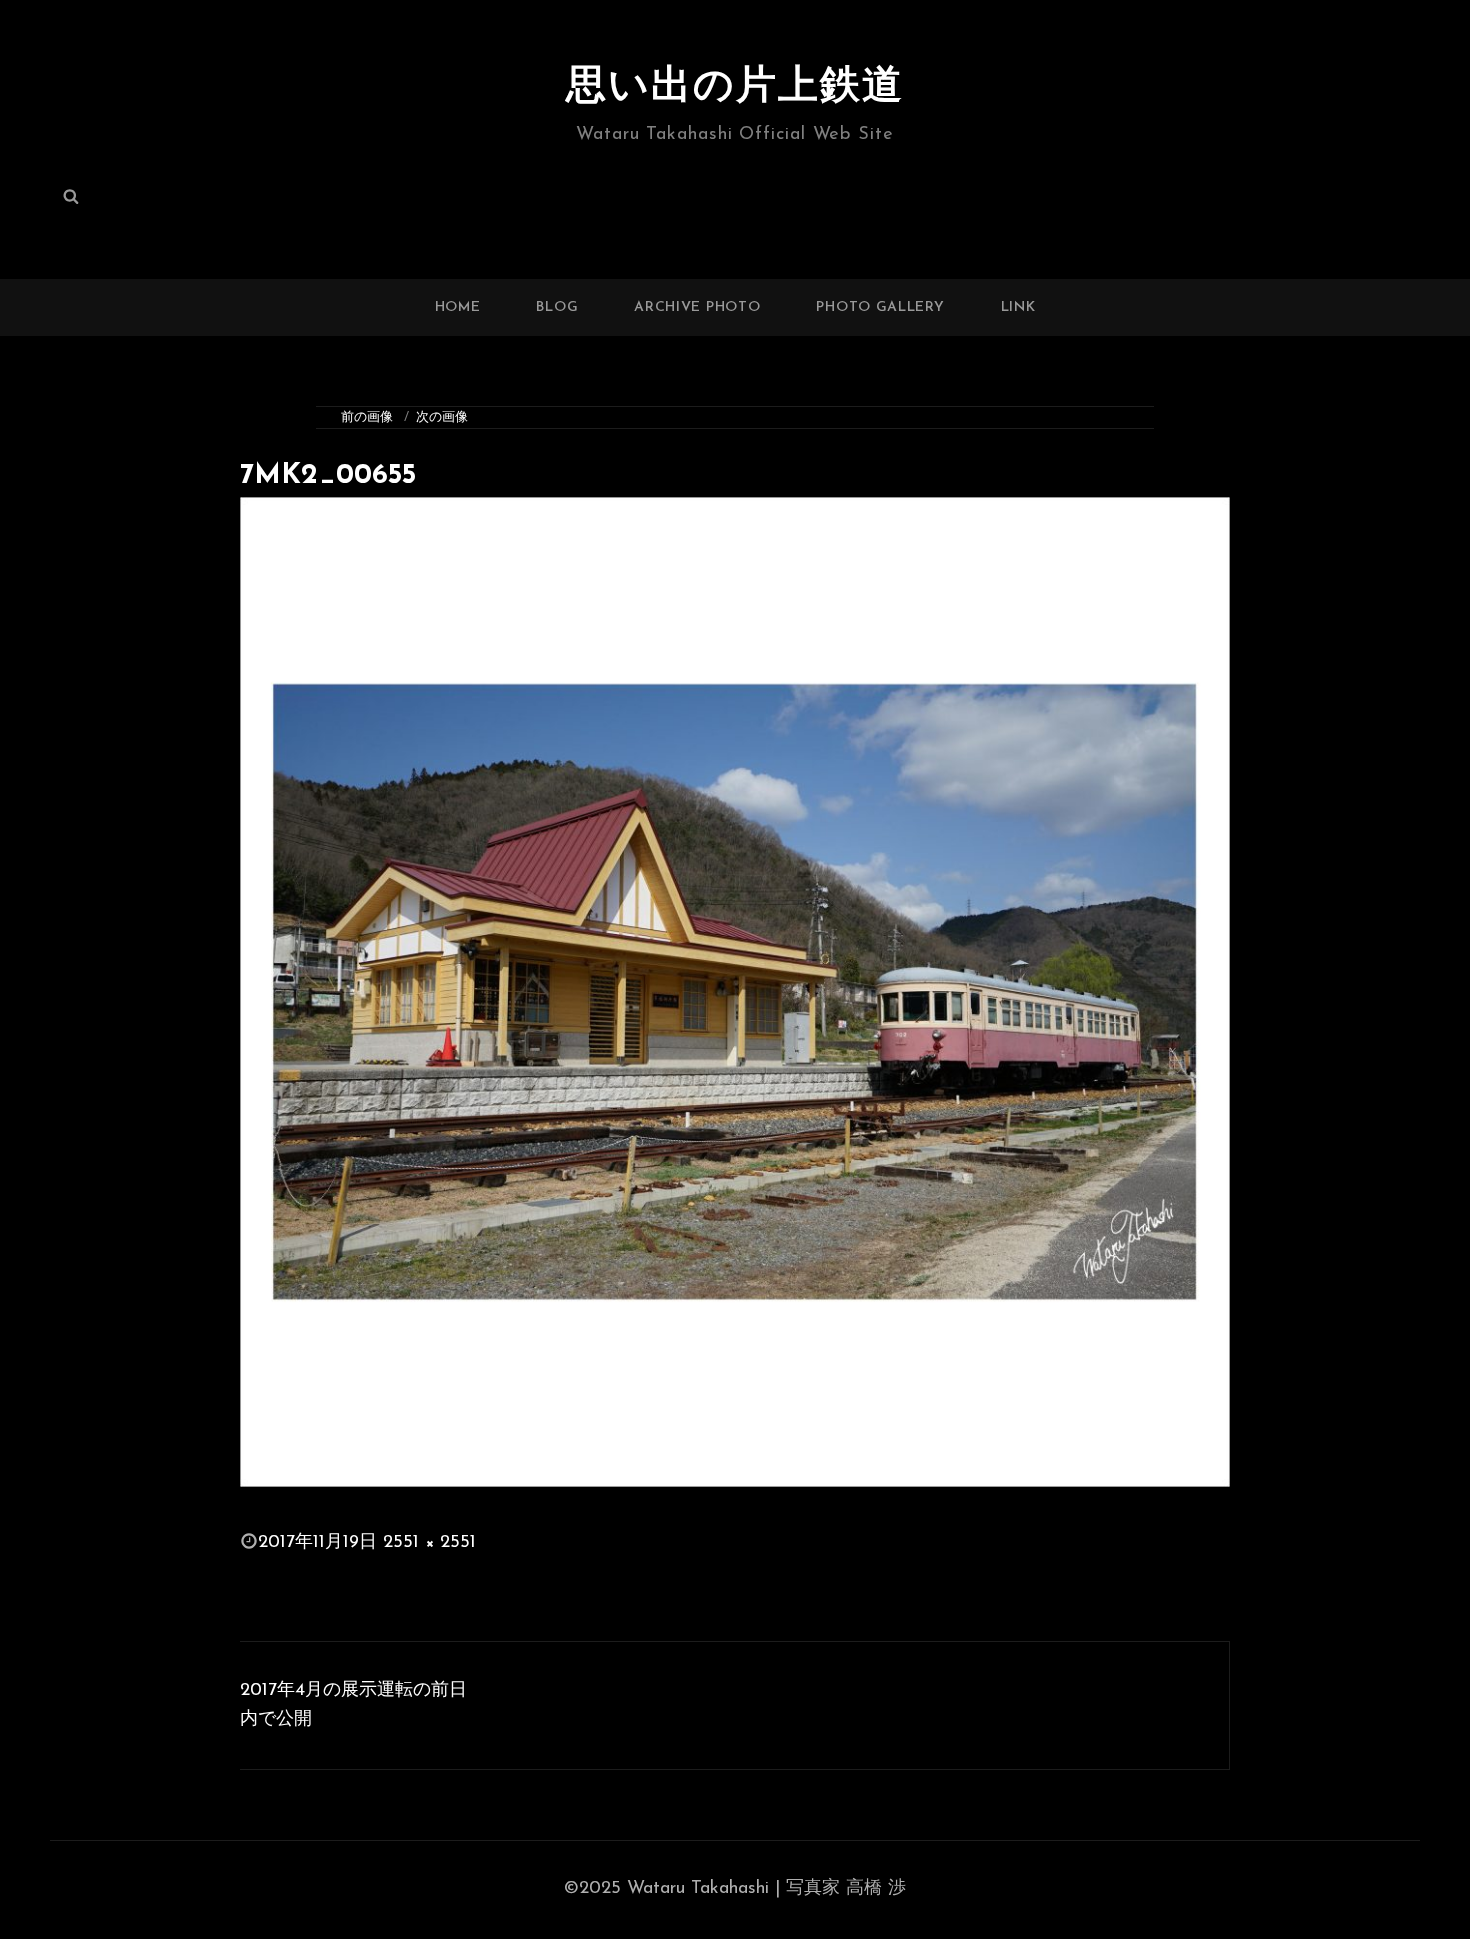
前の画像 (367, 417)
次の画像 (442, 417)
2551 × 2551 (429, 1543)
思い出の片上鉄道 (735, 88)
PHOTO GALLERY (880, 307)
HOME (458, 307)
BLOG (557, 307)
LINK (1018, 307)
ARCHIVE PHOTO (697, 307)
